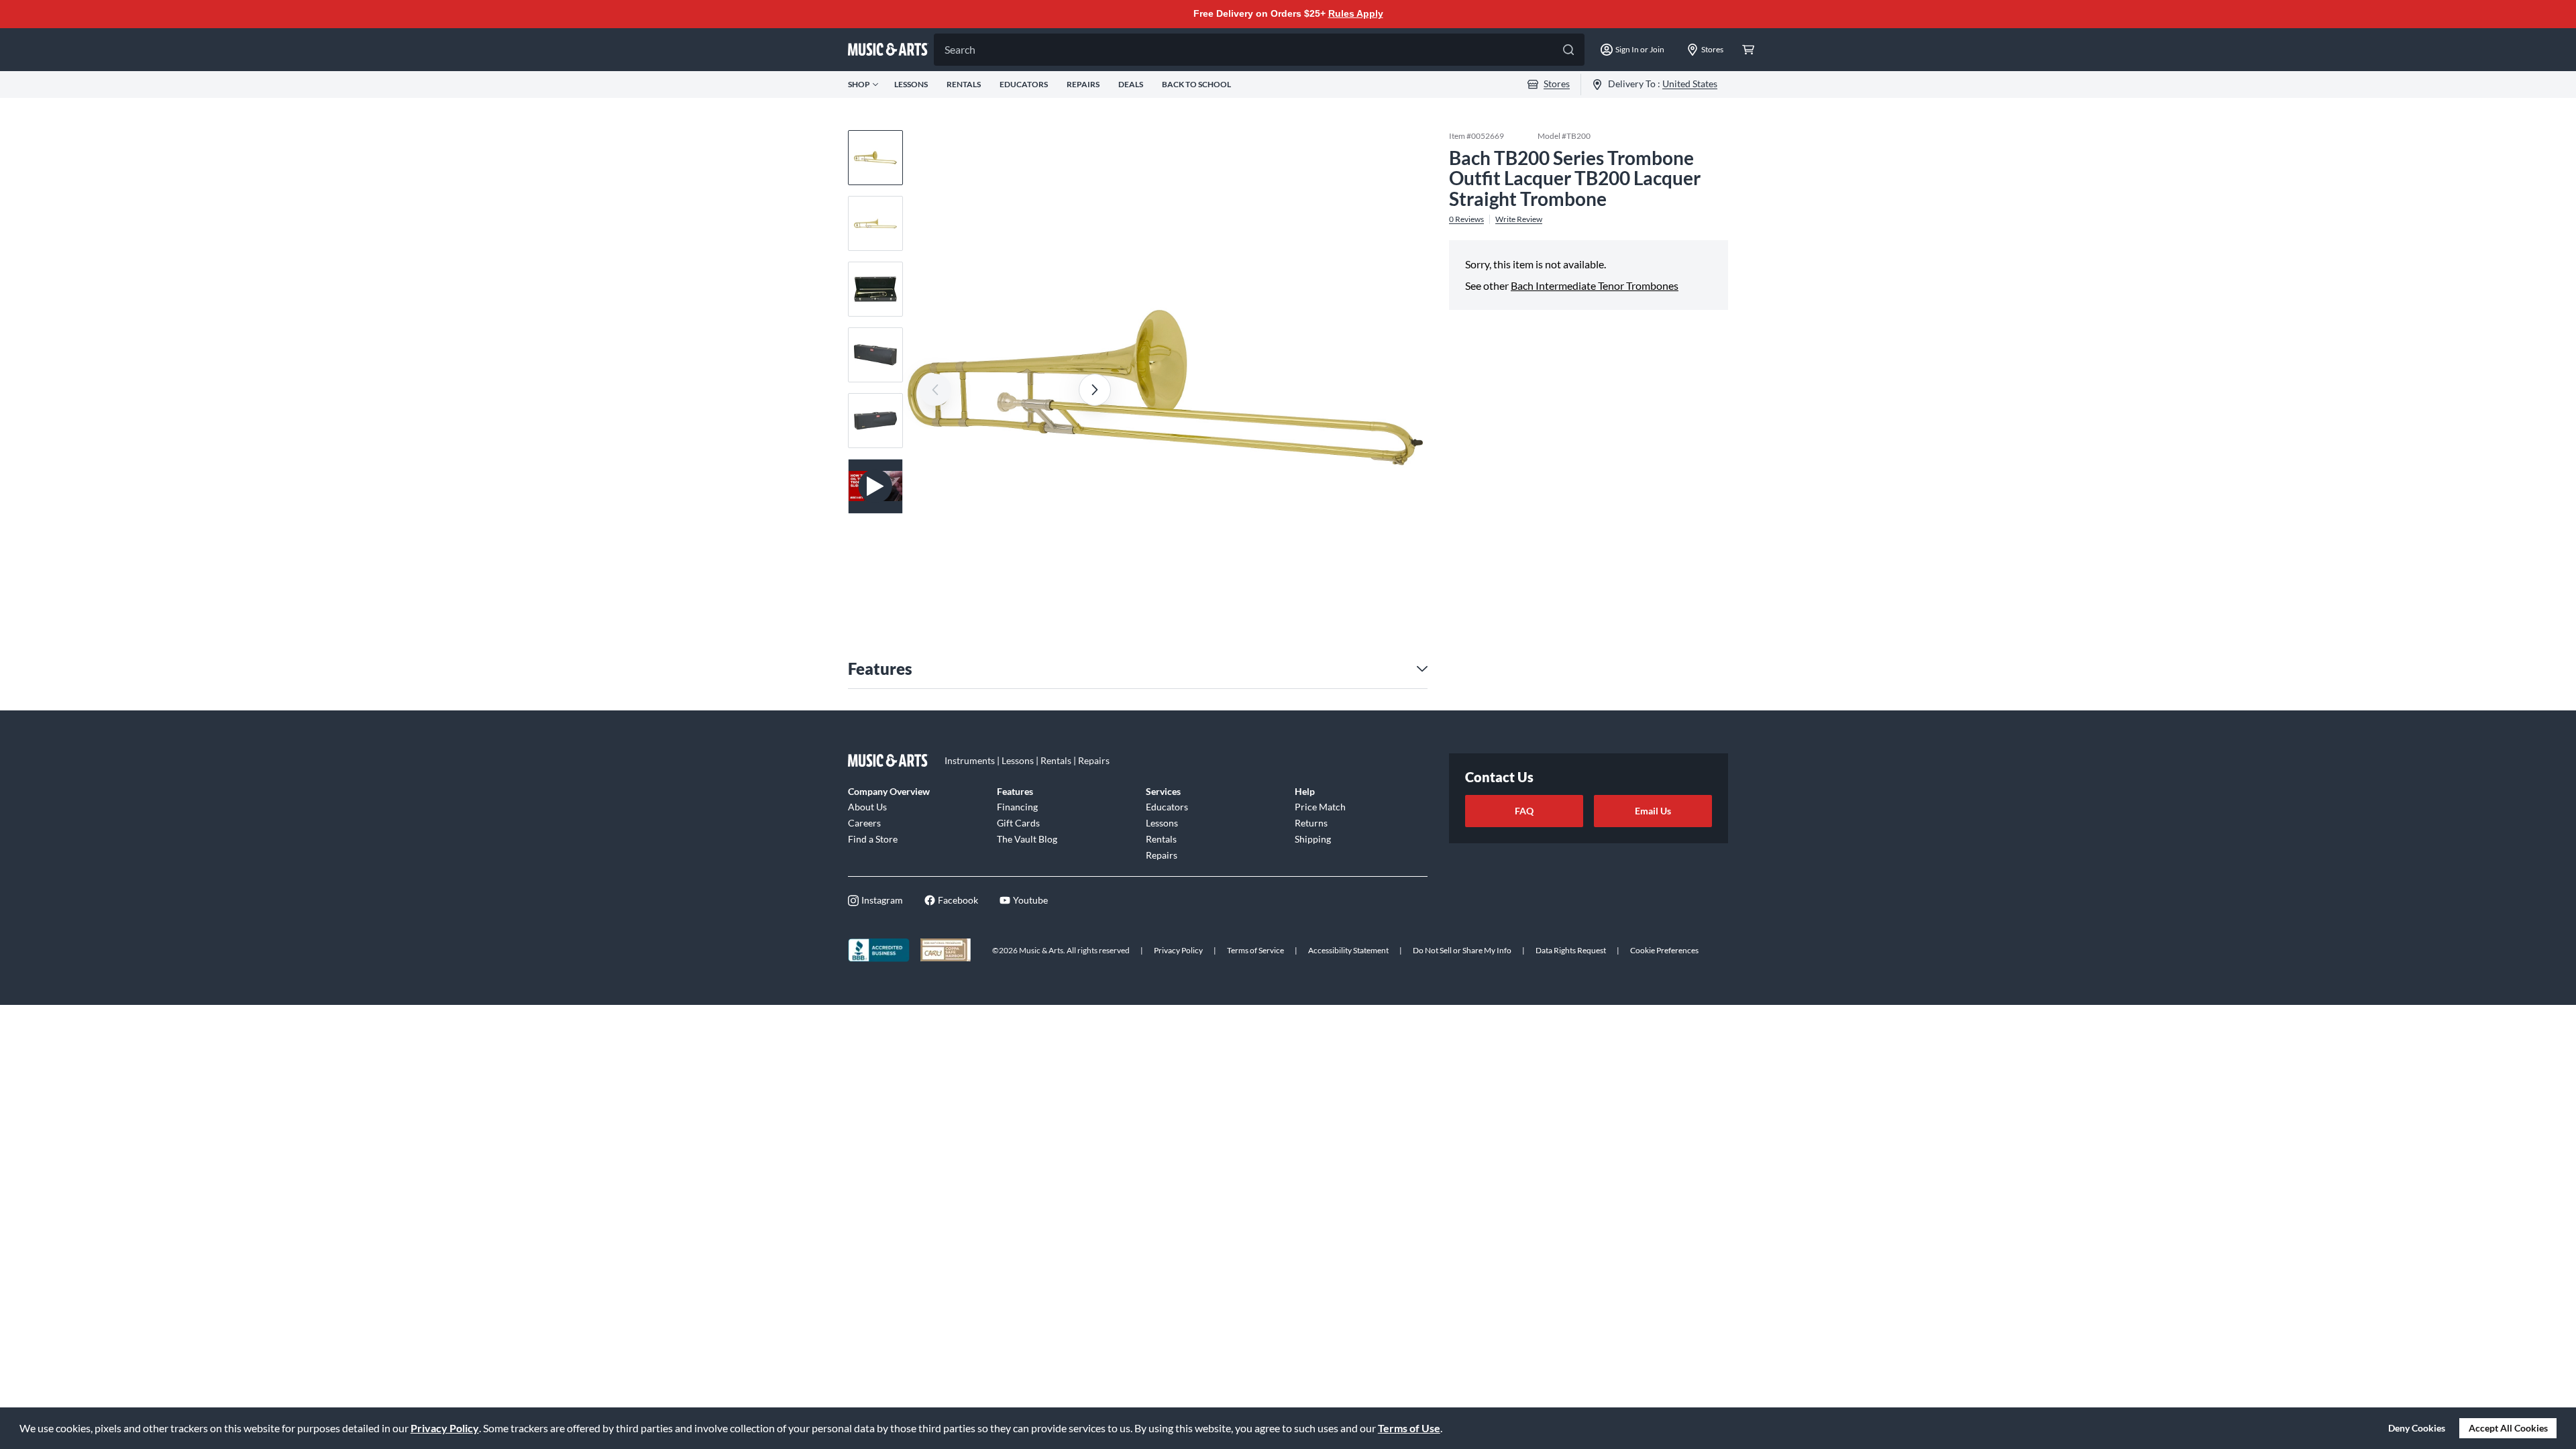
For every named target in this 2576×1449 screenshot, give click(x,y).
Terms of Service (1255, 950)
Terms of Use (1409, 1428)
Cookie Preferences (1664, 950)
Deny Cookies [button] (2417, 1428)
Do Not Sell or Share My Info (1462, 950)
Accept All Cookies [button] (2508, 1428)
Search (960, 49)
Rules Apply (1356, 13)
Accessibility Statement (1348, 950)
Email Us (1653, 811)
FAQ (1524, 811)
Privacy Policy (445, 1428)
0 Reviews (1466, 219)
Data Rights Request (1571, 950)
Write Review (1519, 219)
